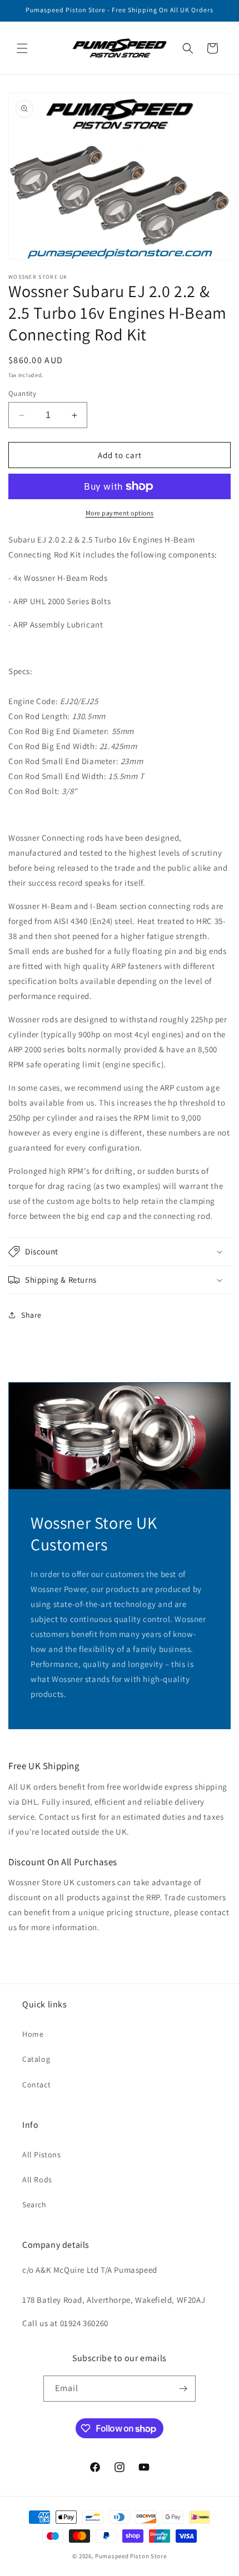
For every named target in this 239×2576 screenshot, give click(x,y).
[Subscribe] (183, 2389)
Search (34, 2205)
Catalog (36, 2059)
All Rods (37, 2180)
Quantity (22, 393)
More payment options (120, 513)
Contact (36, 2085)
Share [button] (31, 1315)
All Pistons (42, 2155)
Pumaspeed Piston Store (131, 2556)
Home (33, 2034)
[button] (22, 48)
